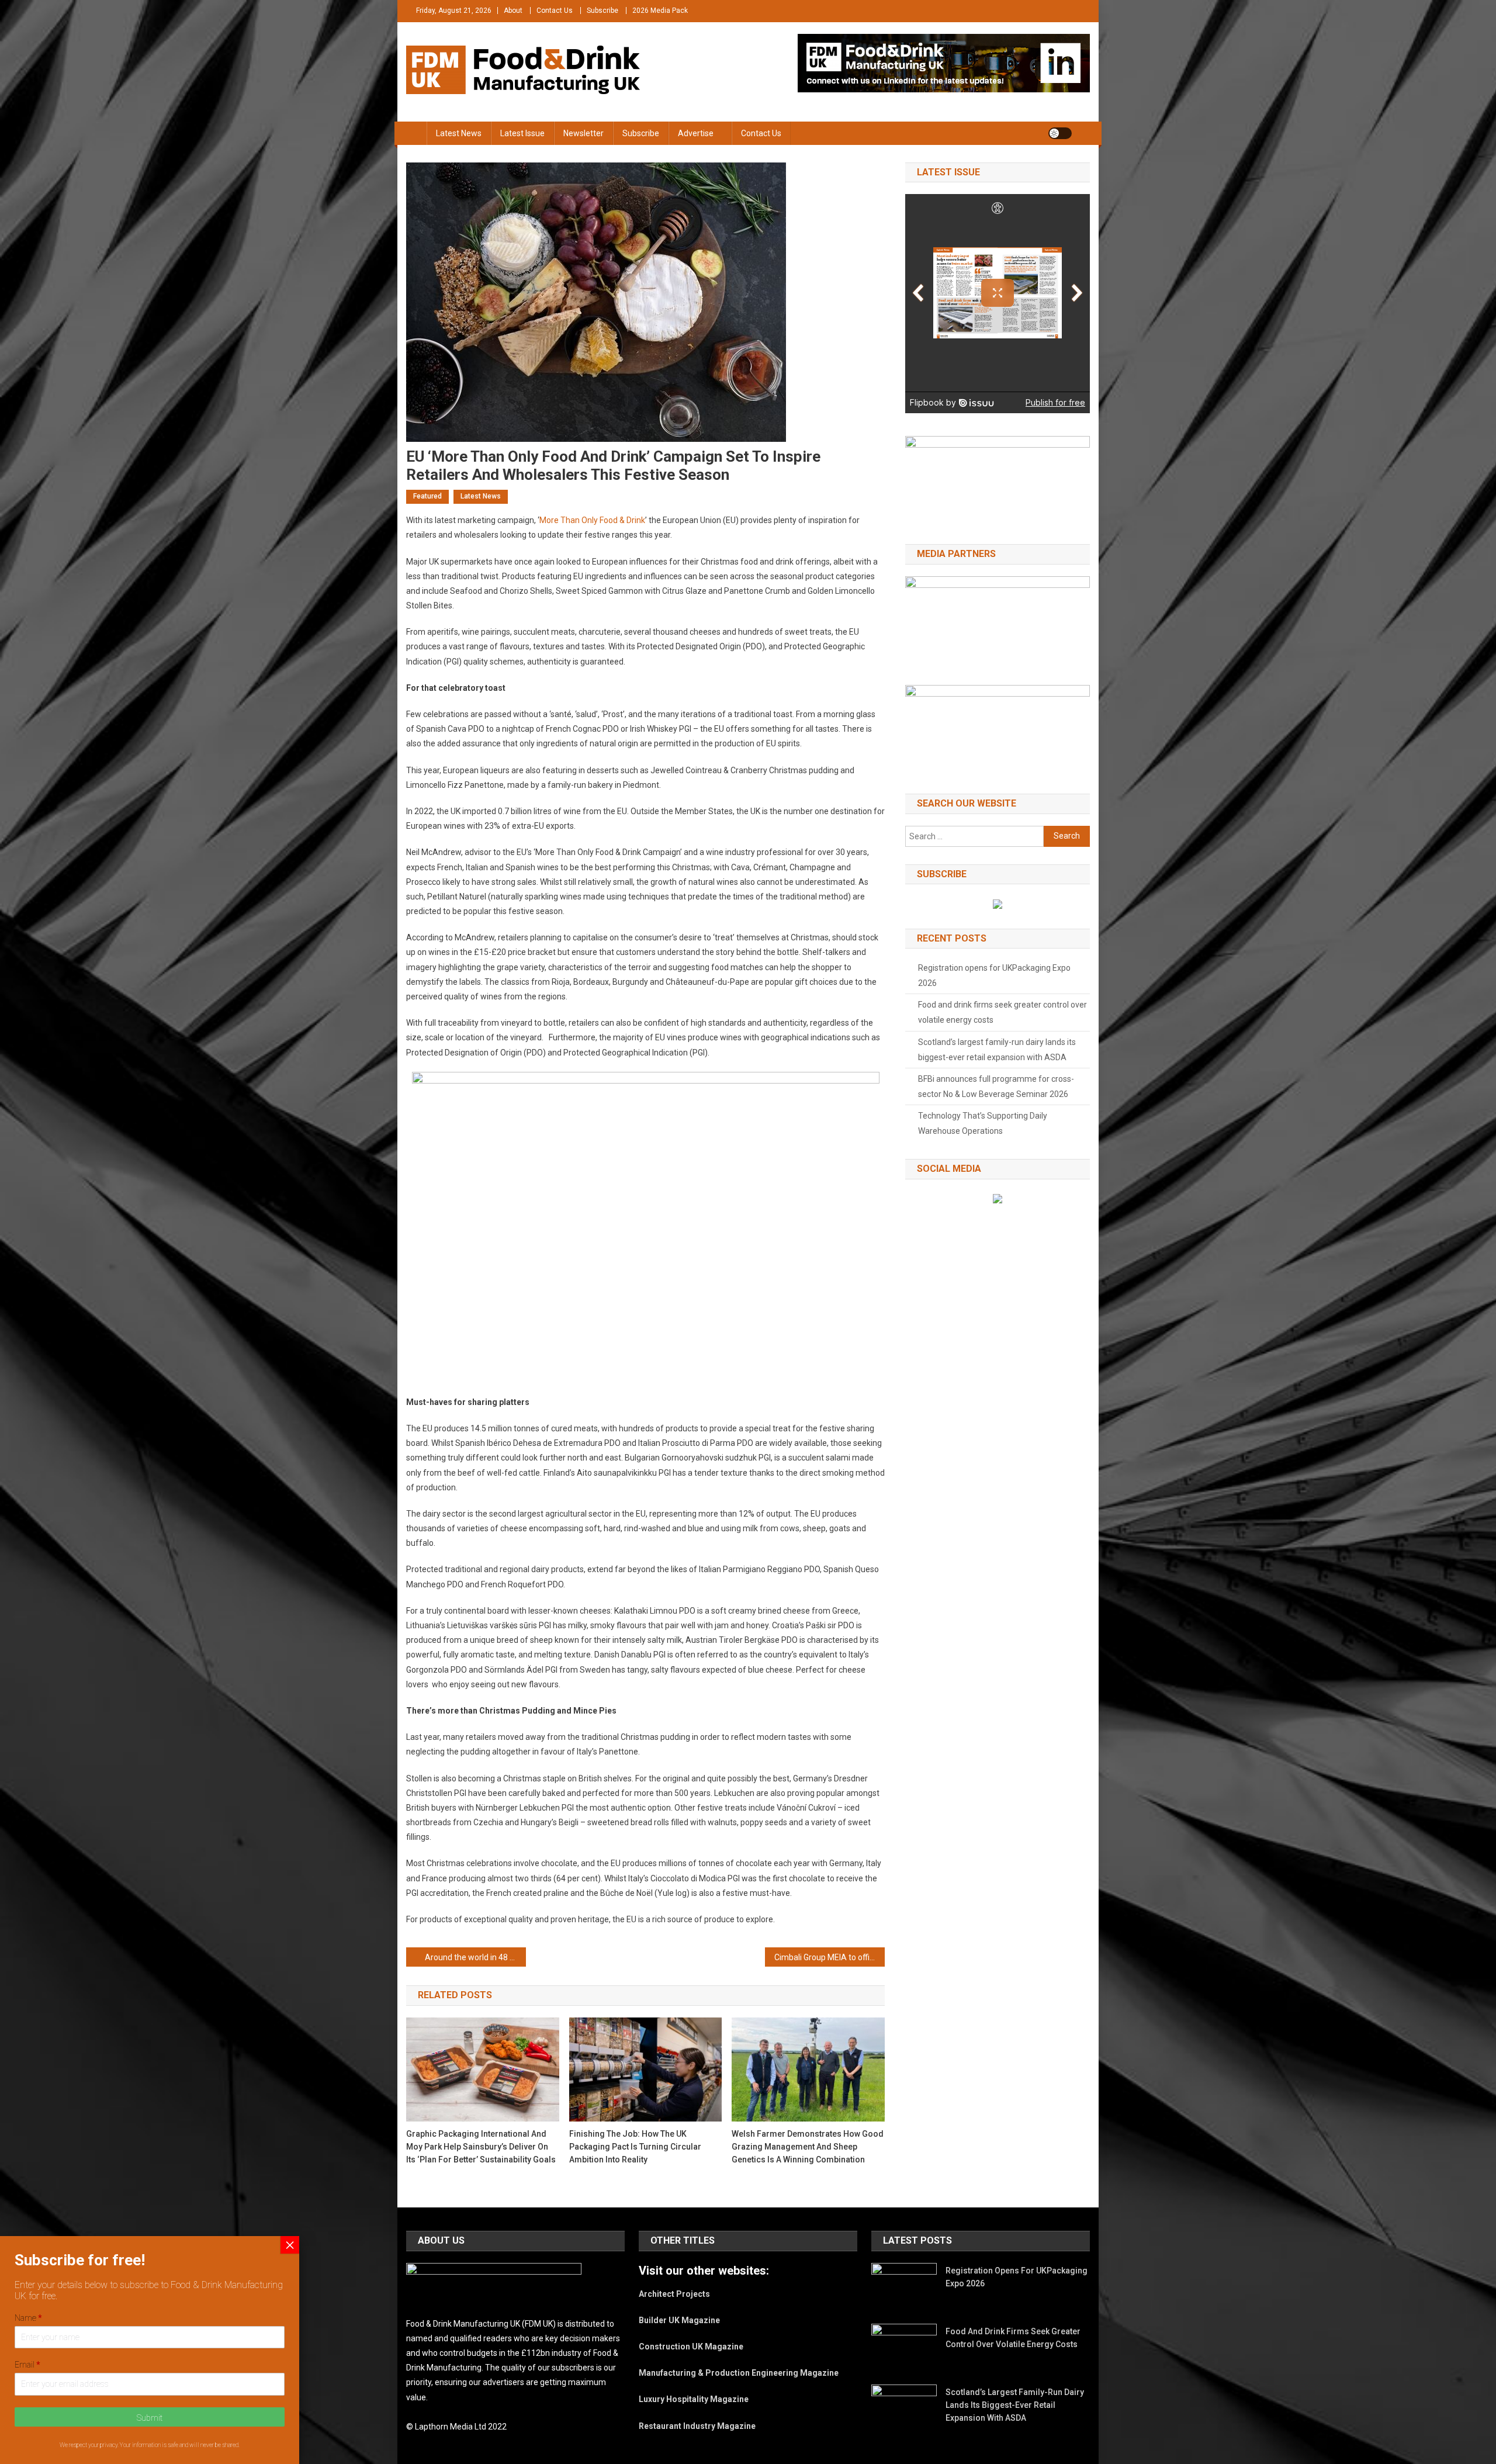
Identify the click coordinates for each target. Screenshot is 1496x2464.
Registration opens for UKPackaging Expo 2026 (994, 975)
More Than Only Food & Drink (592, 520)
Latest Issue (522, 133)
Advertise (696, 133)
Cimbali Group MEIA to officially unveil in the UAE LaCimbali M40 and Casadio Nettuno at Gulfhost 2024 (830, 1957)
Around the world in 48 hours (475, 1957)
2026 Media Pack (660, 11)
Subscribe (602, 11)
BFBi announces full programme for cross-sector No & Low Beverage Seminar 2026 (996, 1086)
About (513, 11)
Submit (150, 2418)
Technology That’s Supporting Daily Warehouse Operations (983, 1123)
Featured (427, 496)
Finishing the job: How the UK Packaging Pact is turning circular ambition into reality (635, 2147)
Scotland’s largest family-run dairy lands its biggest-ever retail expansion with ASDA (997, 1050)
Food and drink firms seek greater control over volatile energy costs (1002, 1012)
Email (27, 2365)
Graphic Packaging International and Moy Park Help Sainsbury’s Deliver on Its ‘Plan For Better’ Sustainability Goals (481, 2147)
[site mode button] (1060, 133)
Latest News (459, 133)
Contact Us (555, 11)
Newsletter (583, 133)
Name (28, 2318)
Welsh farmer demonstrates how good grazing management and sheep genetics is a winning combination (808, 2147)
